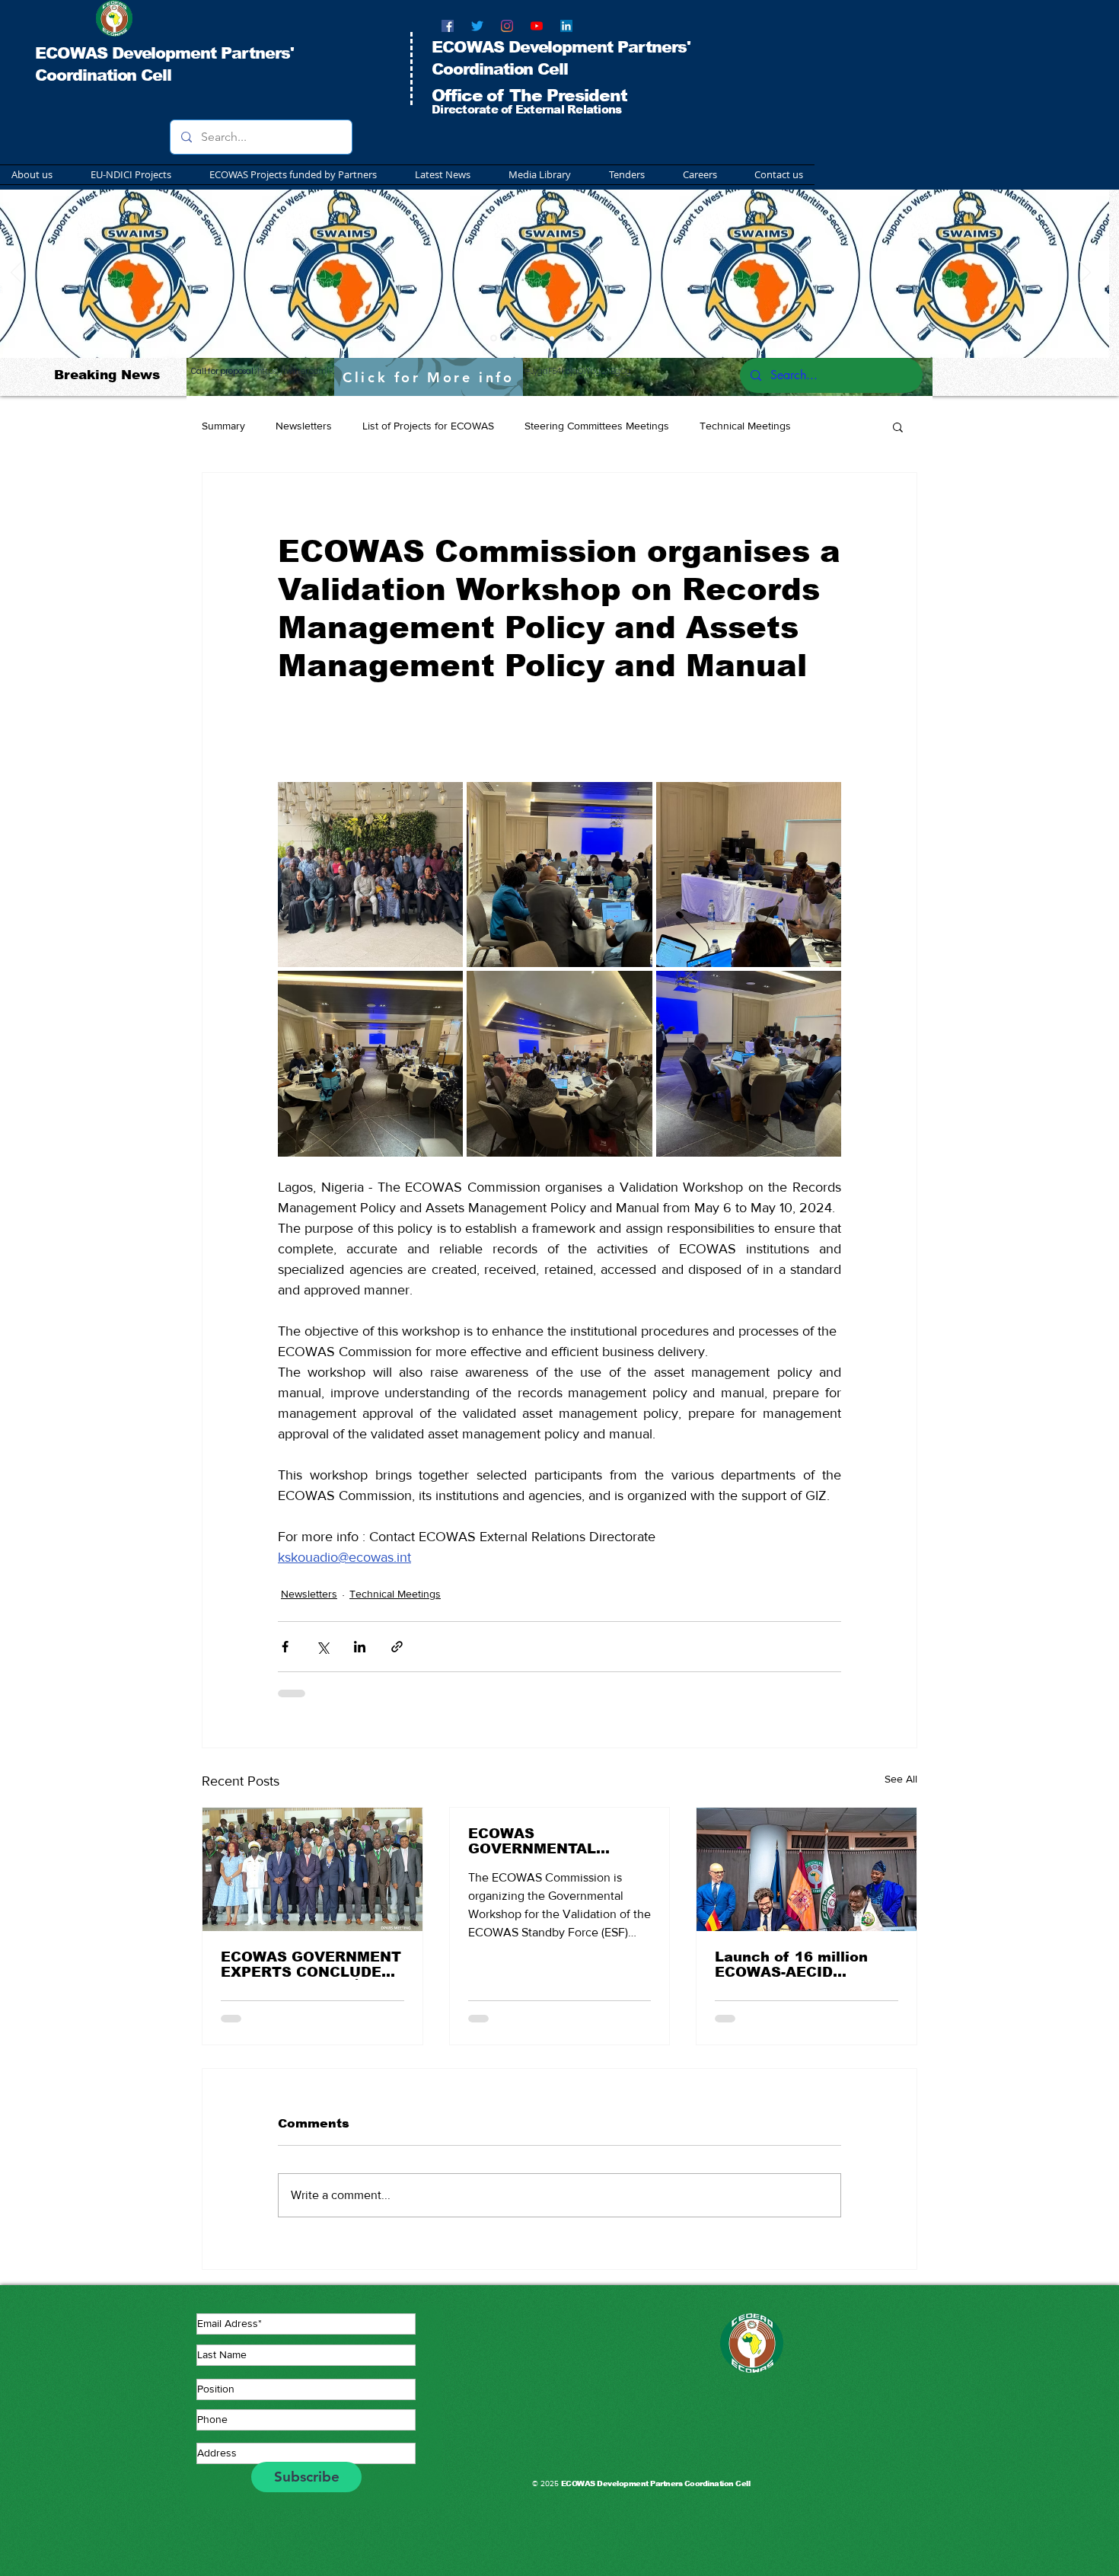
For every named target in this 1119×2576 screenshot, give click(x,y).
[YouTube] (537, 26)
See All (901, 1779)
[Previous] (16, 273)
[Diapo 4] (552, 338)
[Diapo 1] (494, 338)
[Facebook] (448, 26)
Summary (223, 426)
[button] (285, 175)
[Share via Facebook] (285, 1647)
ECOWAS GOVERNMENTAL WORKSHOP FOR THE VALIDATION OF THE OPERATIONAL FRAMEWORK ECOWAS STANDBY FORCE (554, 1841)
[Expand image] (370, 875)
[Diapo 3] (533, 338)
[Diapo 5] (609, 338)
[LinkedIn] (566, 26)
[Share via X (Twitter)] (322, 1647)
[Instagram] (507, 26)
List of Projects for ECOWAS (428, 426)
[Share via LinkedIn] (360, 1647)
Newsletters (304, 426)
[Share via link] (397, 1647)
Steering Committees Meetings (597, 426)
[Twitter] (477, 26)
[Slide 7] (590, 338)
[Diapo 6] (571, 338)
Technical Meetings (745, 426)
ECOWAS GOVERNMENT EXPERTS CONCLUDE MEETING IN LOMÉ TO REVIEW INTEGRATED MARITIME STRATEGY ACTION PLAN (311, 1965)
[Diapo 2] (514, 338)
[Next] (1085, 273)
